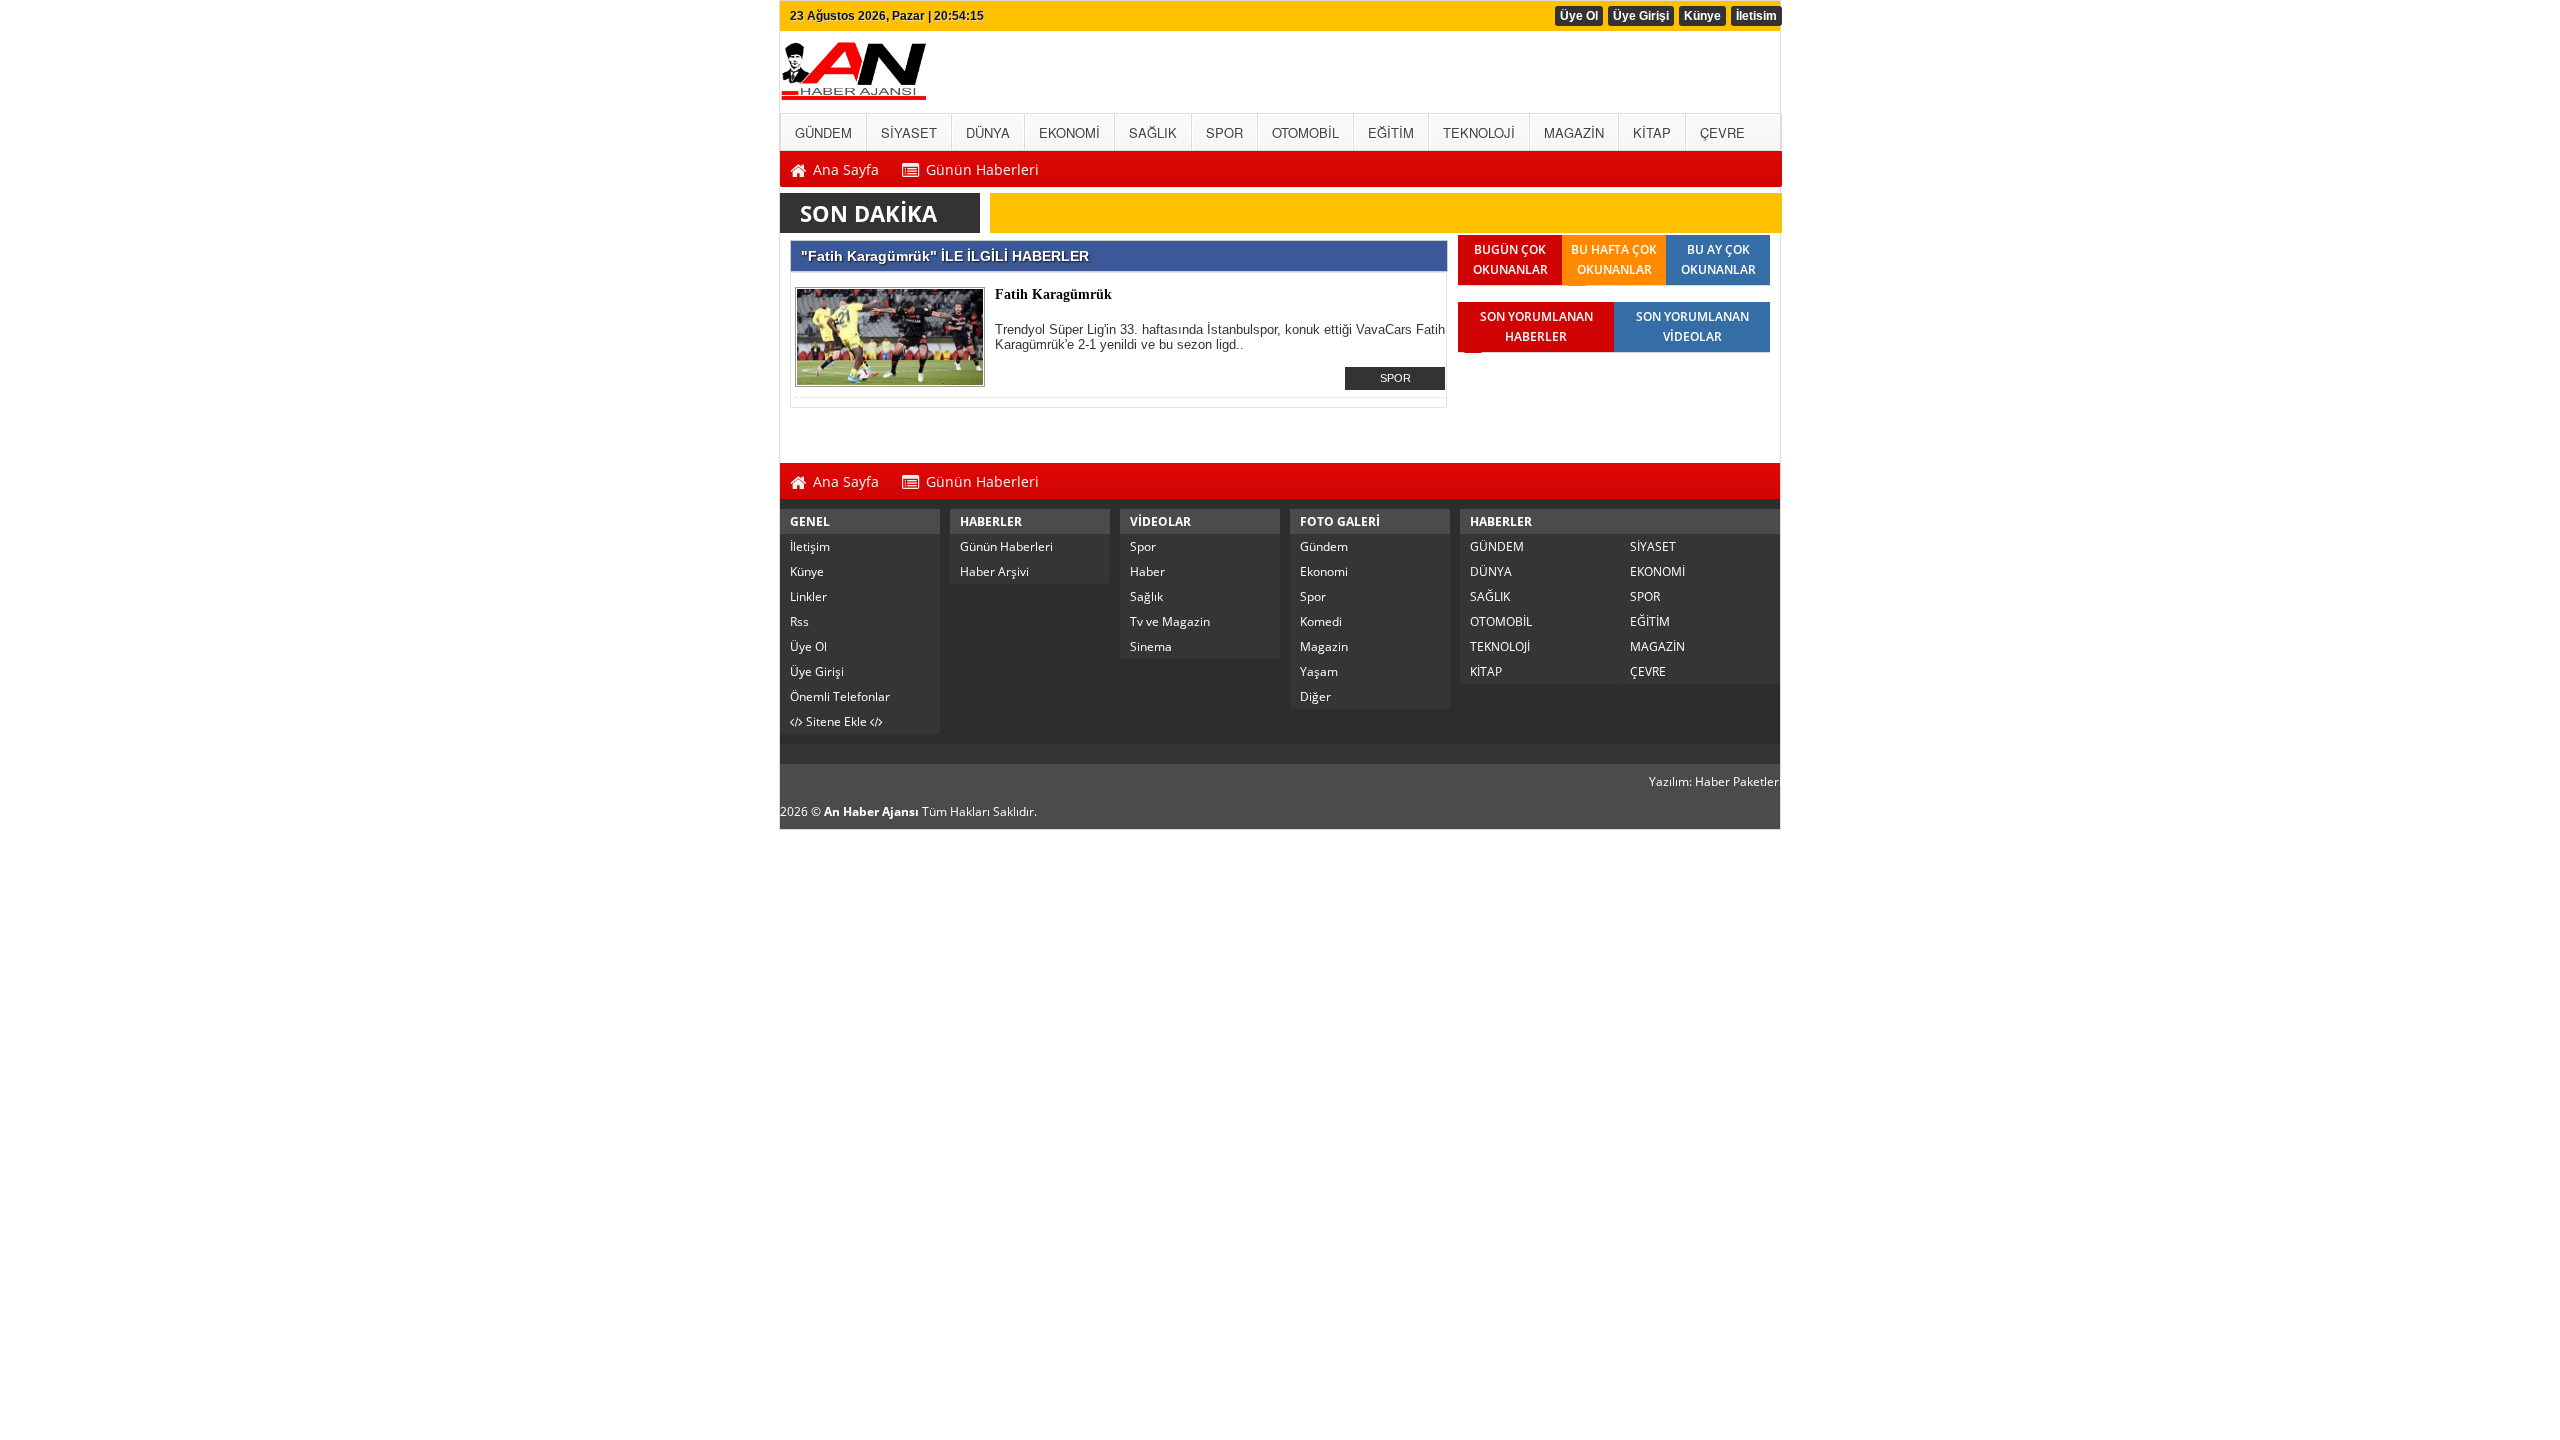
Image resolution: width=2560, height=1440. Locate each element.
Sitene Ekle (836, 721)
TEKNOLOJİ (1500, 646)
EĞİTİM (1650, 621)
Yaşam (1319, 671)
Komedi (1321, 621)
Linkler (808, 596)
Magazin (1324, 646)
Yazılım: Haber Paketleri (1715, 781)
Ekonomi (1324, 571)
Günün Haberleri (1006, 546)
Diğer (1315, 696)
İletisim (1756, 16)
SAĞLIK (1490, 596)
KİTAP (1486, 671)
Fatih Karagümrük (1053, 294)
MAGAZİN (1657, 646)
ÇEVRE (1648, 671)
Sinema (1151, 646)
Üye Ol (1579, 16)
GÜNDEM (1497, 546)
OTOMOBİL (1501, 621)
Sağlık (1146, 596)
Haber (1147, 571)
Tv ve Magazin (1170, 621)
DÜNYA (1491, 571)
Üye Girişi (1641, 16)
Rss (799, 621)
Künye (1702, 16)
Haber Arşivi (994, 571)
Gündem (1324, 546)
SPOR (1395, 378)
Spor (1143, 546)
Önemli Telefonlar (840, 696)
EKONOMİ (1657, 571)
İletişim (810, 546)
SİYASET (1653, 546)
